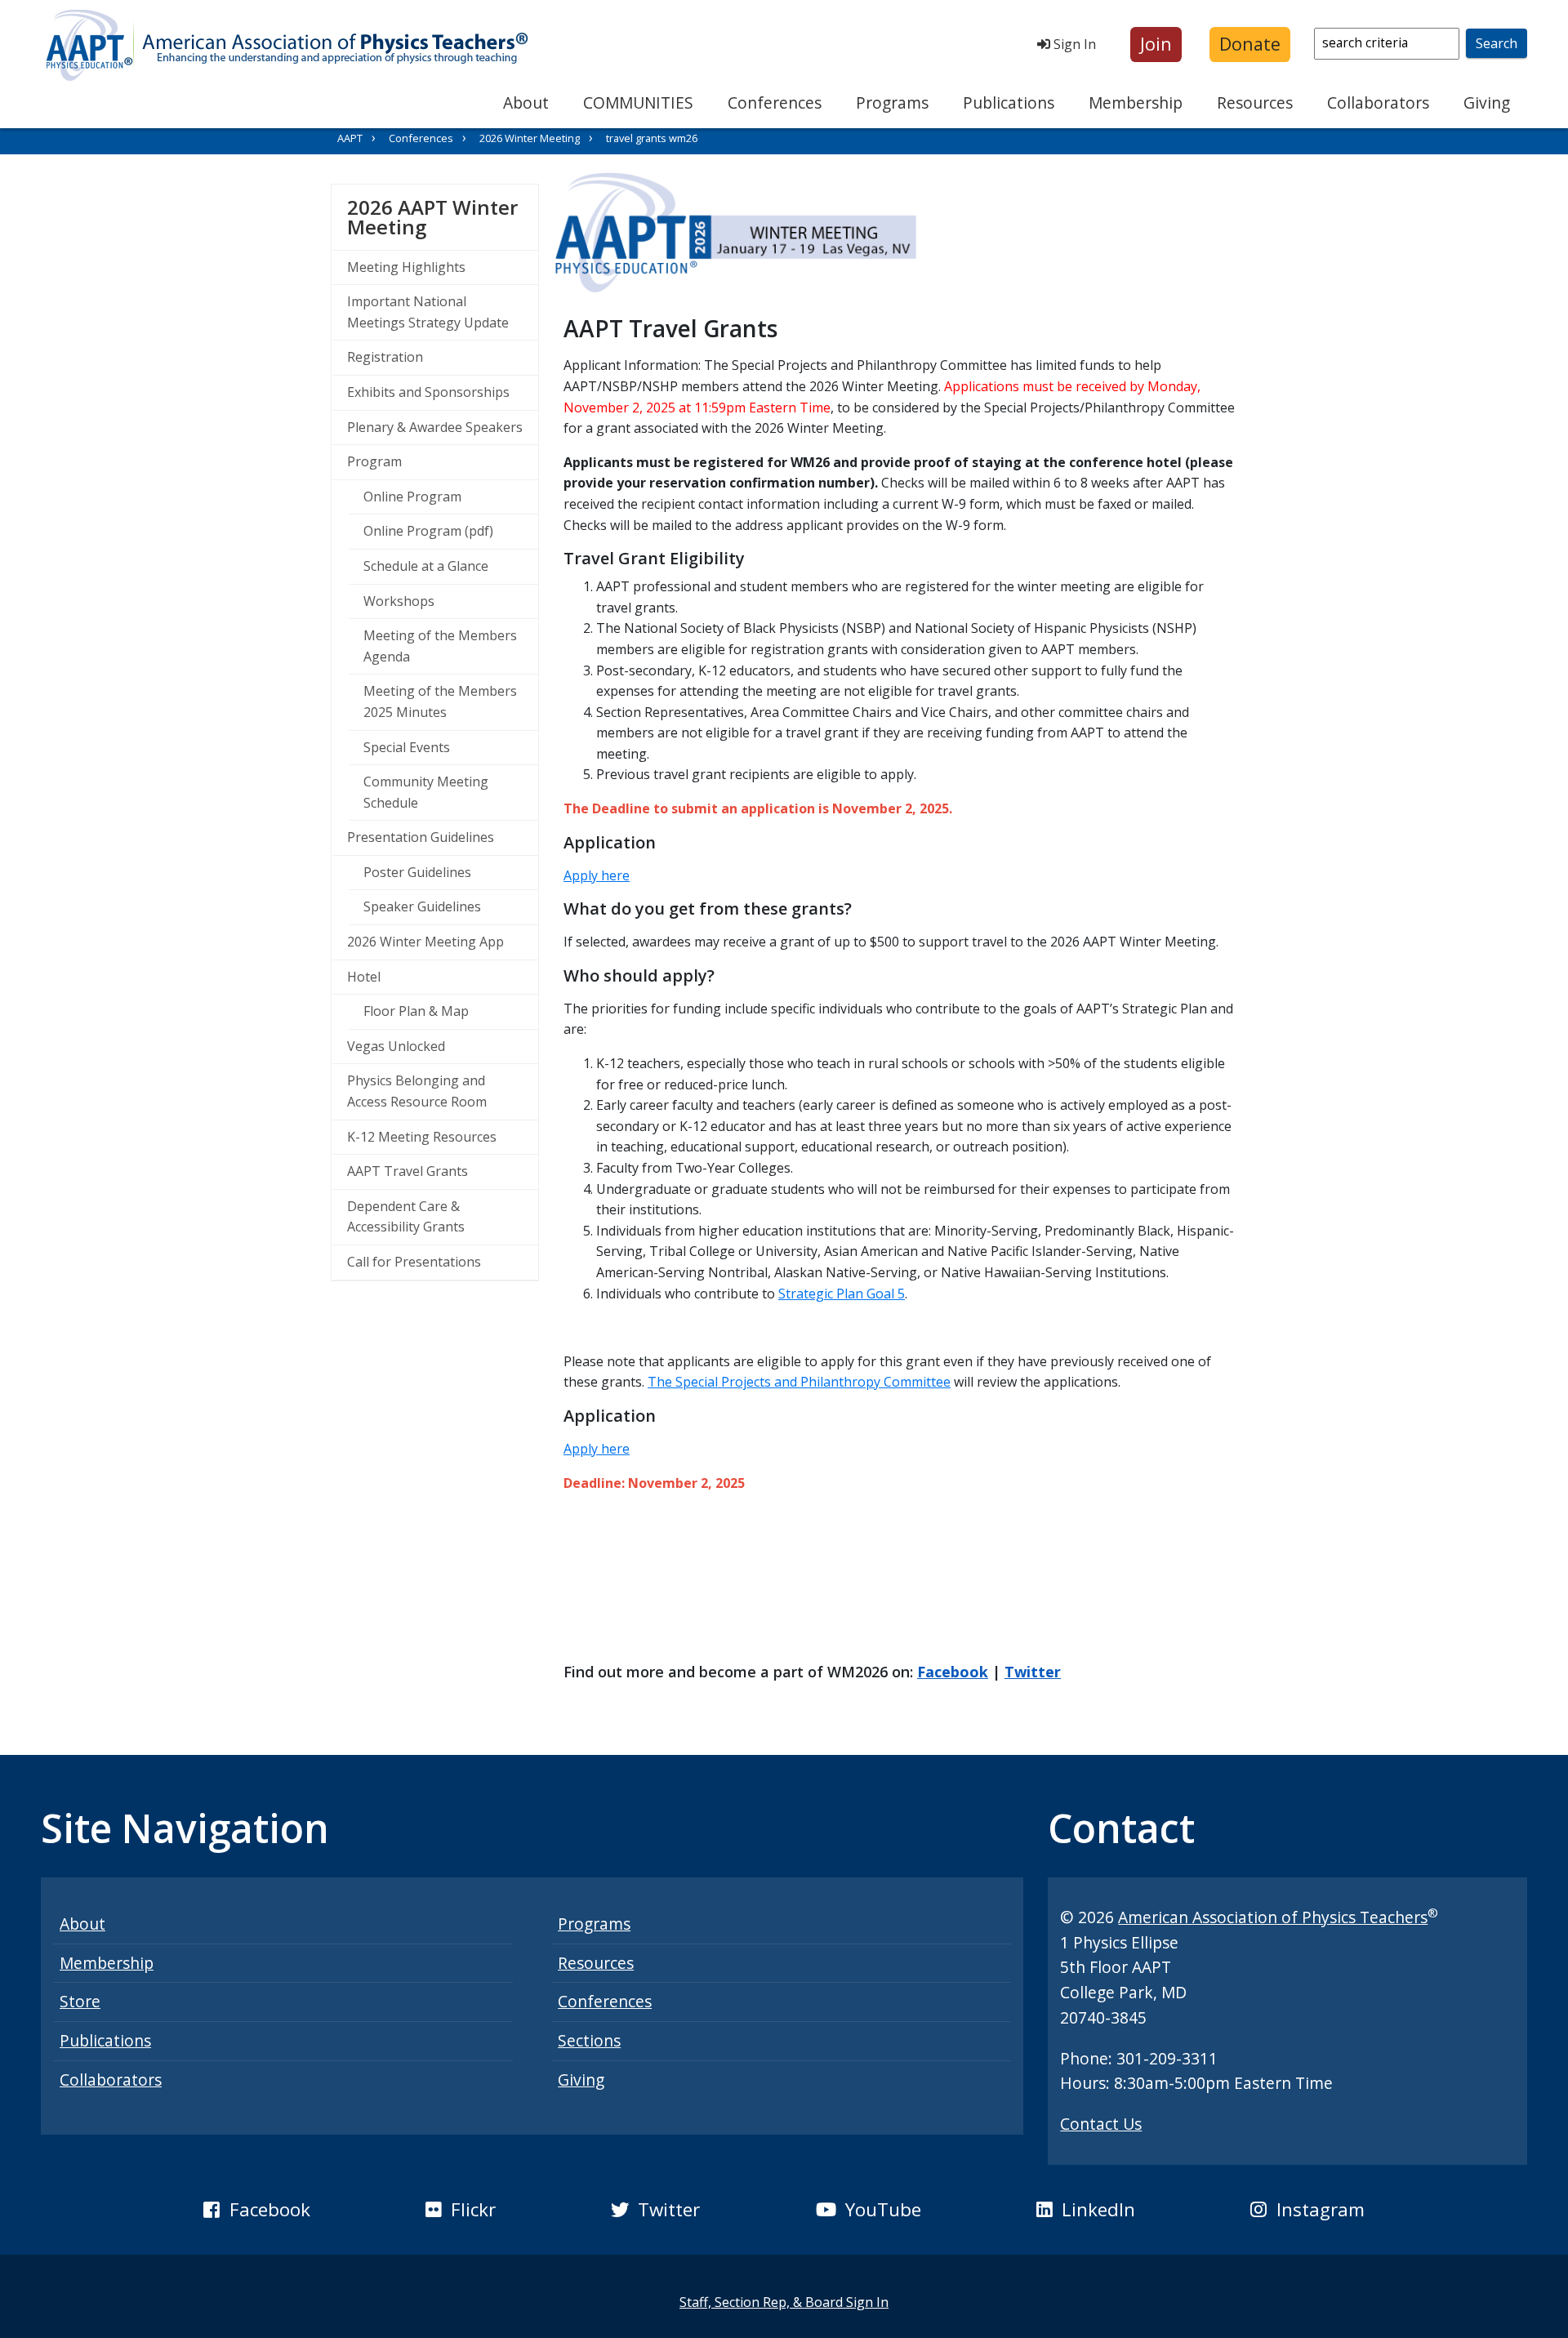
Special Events (407, 747)
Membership (1136, 102)
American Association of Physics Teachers (1273, 1917)
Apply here (597, 875)
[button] (1156, 45)
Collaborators (1378, 102)
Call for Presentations (414, 1262)
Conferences (775, 102)
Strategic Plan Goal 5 (842, 1294)
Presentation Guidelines (421, 837)
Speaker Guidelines (422, 906)
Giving (1487, 102)
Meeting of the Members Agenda (440, 646)
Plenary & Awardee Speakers (435, 427)
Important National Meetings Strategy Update (428, 312)
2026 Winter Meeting (530, 138)
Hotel (364, 977)
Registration (385, 357)
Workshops (399, 601)
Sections (589, 2040)
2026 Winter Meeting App (425, 942)
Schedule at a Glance (426, 566)
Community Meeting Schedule (426, 792)
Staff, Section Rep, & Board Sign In (784, 2302)
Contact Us (1101, 2124)
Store (80, 2001)
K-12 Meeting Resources (422, 1137)
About (526, 102)
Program (374, 461)
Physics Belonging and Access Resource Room (417, 1091)
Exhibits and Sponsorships (428, 392)
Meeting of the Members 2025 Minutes (440, 701)
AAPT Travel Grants (408, 1171)
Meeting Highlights (406, 267)
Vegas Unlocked (396, 1046)
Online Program (412, 497)
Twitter (1033, 1672)
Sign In (1073, 44)
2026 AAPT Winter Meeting (443, 217)
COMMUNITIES (638, 102)
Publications (1009, 102)
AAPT (350, 138)
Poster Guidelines (417, 872)
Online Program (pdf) (428, 531)
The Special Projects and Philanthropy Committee (799, 1382)
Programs (892, 102)
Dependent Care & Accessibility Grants (406, 1217)
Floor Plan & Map (416, 1011)
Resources (1255, 102)
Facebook (953, 1672)
